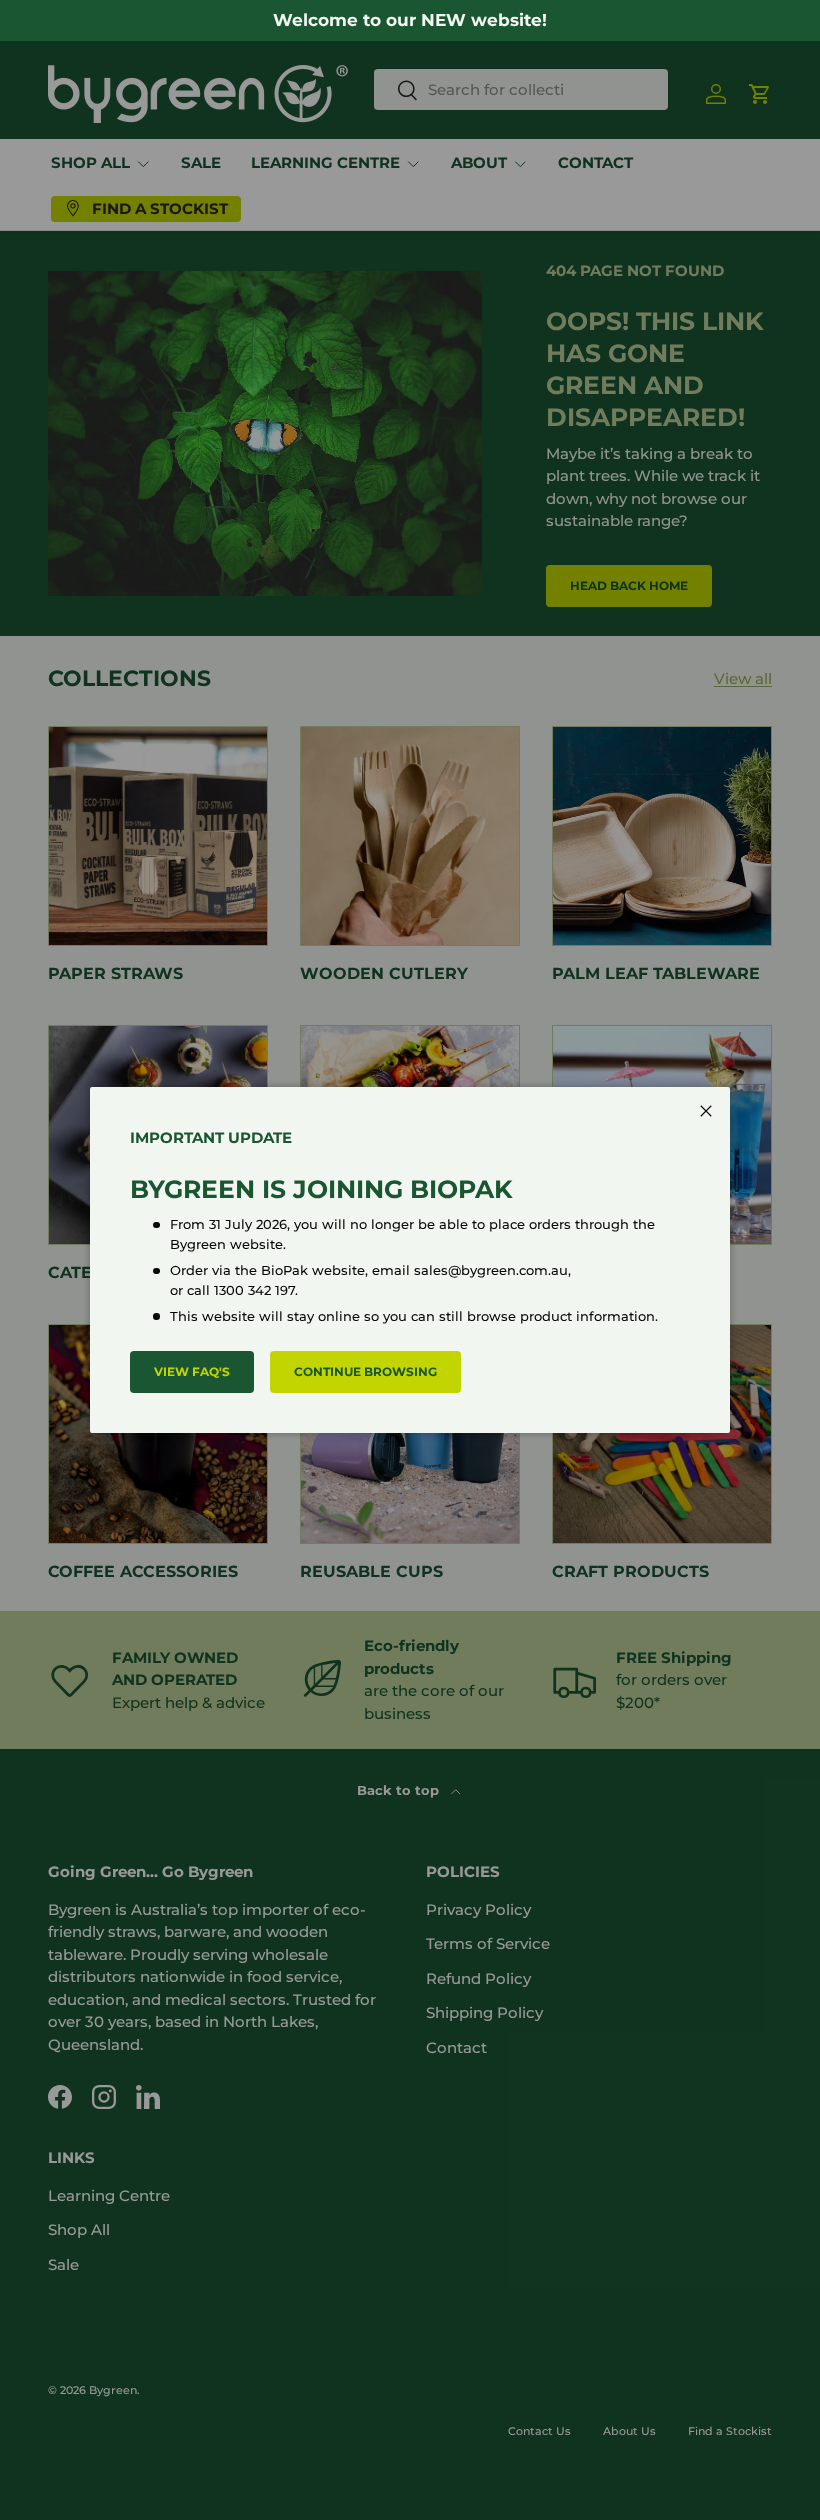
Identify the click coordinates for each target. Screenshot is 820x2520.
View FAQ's (192, 1371)
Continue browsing (365, 1371)
